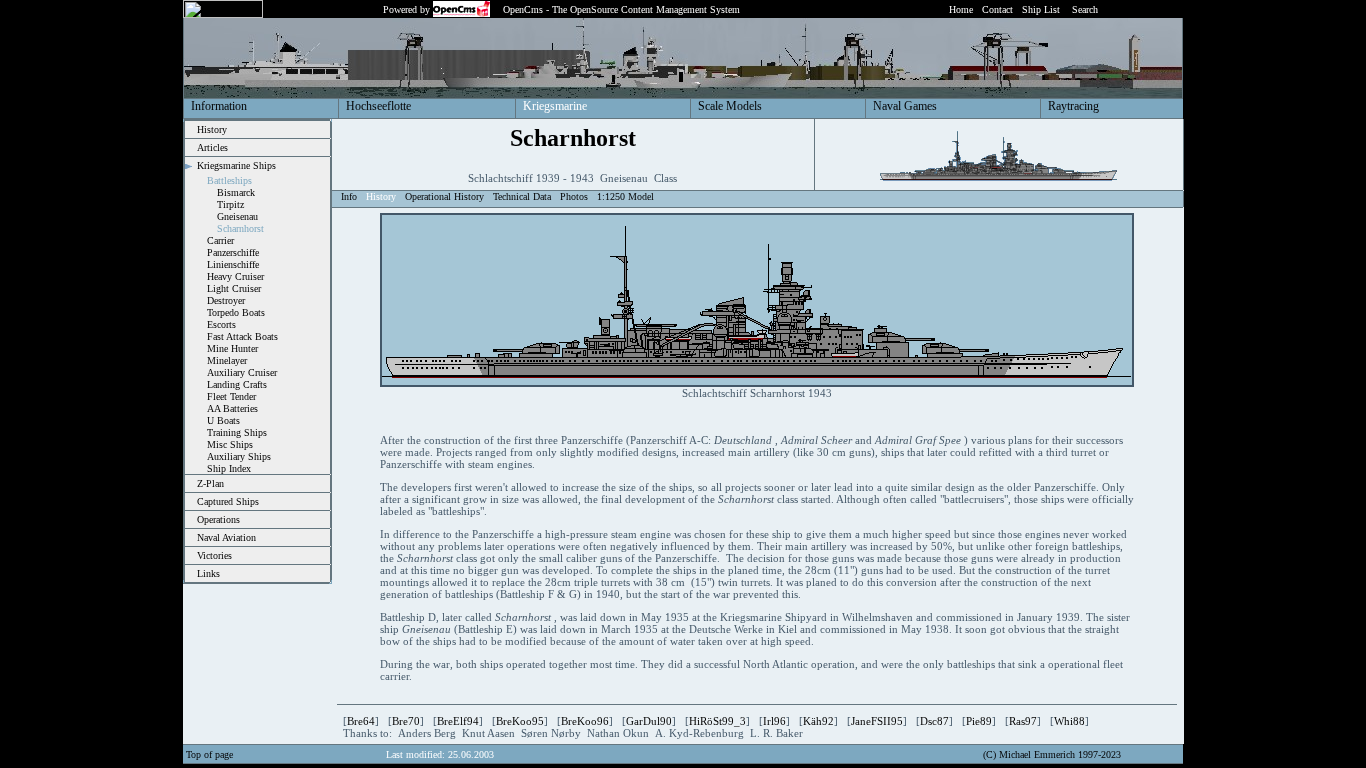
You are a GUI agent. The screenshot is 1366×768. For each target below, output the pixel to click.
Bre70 (406, 721)
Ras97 (1023, 721)
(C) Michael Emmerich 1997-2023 (1052, 754)
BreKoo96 (585, 721)
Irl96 (774, 721)
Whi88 (1069, 721)
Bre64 (361, 721)
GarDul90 (649, 721)
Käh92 (818, 721)
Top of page (209, 754)
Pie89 (979, 721)
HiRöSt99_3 (717, 721)
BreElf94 (458, 721)
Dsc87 (934, 721)
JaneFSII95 (877, 721)
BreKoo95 (520, 721)
